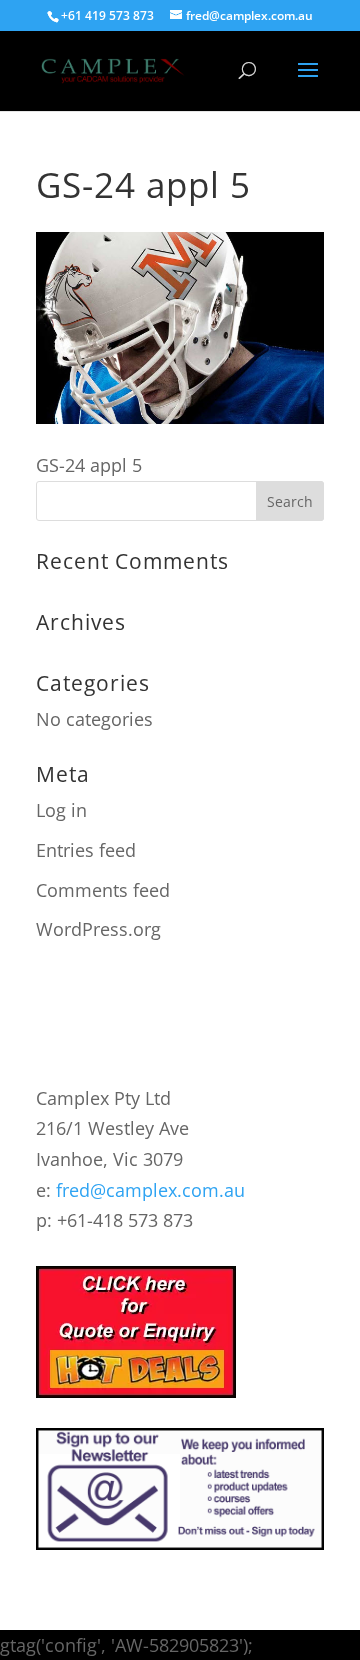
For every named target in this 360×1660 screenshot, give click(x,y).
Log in (61, 810)
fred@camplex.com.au (150, 1190)
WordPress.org (98, 929)
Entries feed (86, 850)
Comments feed (103, 890)
